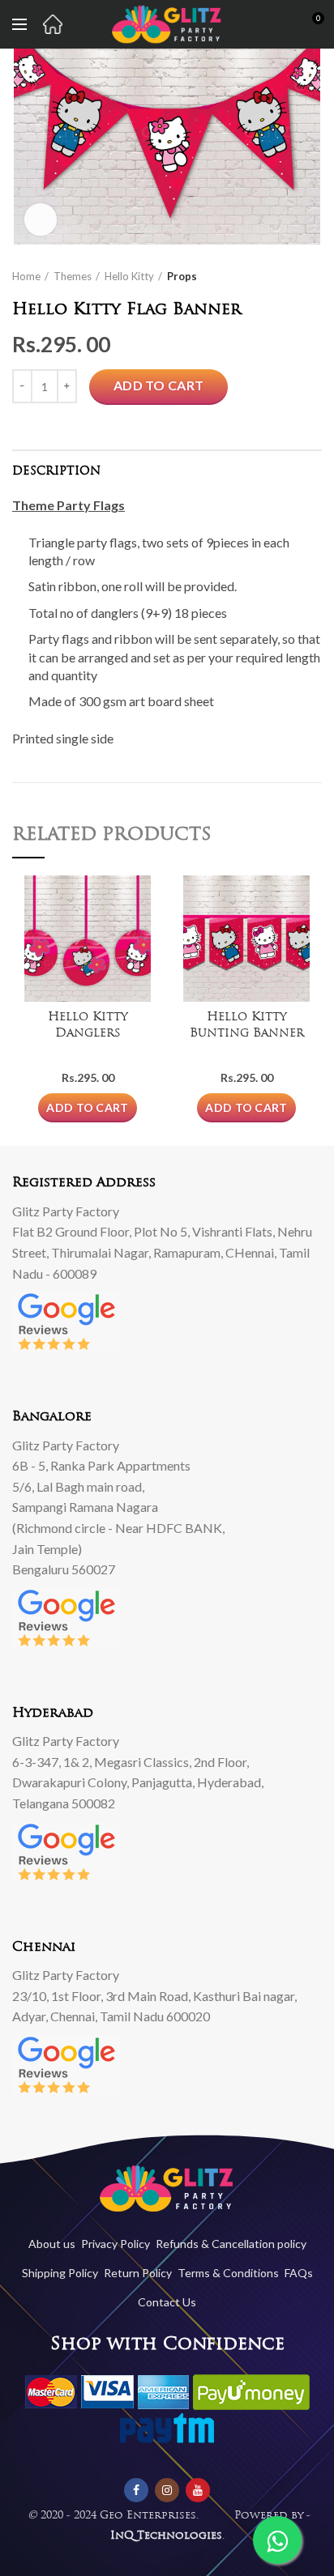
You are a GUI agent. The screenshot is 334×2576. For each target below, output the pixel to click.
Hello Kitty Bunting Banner (247, 1026)
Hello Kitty (129, 276)
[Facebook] (136, 2490)
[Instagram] (167, 2490)
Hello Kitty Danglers (88, 1026)
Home (26, 276)
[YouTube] (198, 2490)
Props (182, 276)
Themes (73, 276)
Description (56, 472)
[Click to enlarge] (41, 219)
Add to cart (158, 385)
